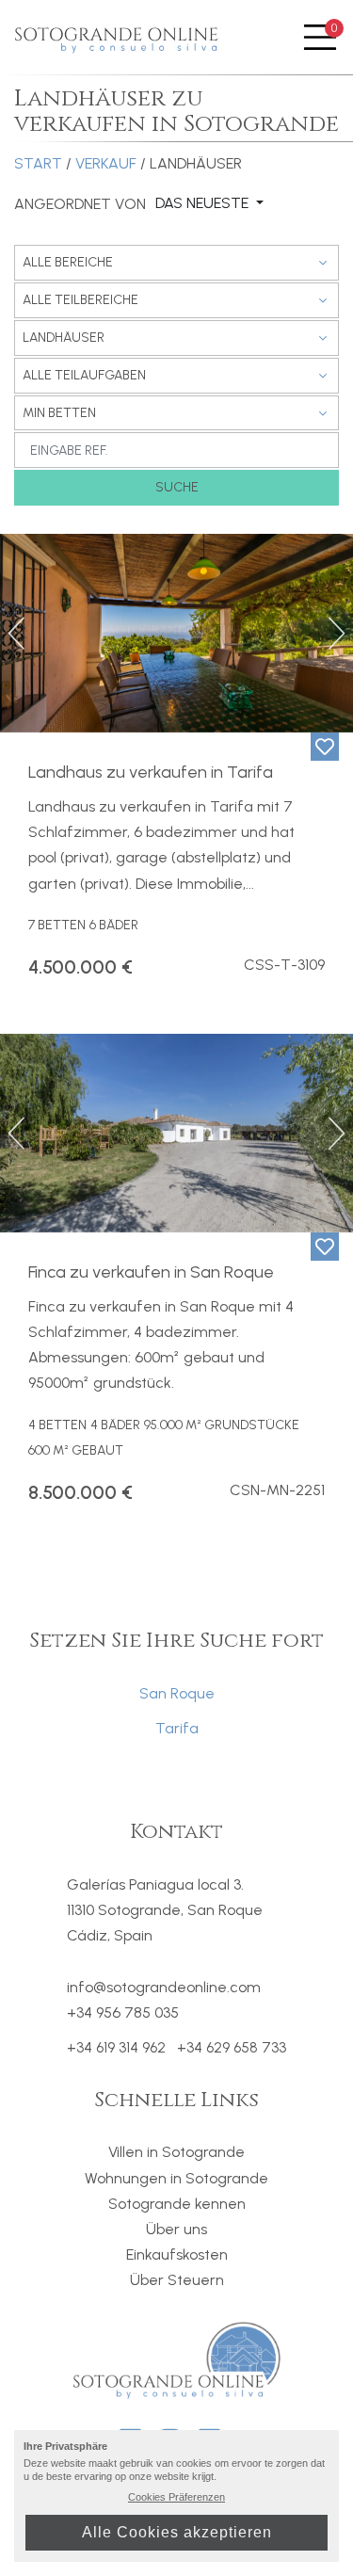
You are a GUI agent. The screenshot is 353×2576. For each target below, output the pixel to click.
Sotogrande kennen (177, 2204)
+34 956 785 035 (123, 2012)
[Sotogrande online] (118, 38)
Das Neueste (204, 203)
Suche (177, 487)
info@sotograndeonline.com (164, 1987)
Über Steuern (177, 2280)
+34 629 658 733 (232, 2048)
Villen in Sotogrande (176, 2152)
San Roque (177, 1693)
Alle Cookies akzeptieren (177, 2532)
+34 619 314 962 (116, 2048)
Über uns (176, 2229)
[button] (18, 633)
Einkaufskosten (177, 2254)
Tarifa (177, 1728)
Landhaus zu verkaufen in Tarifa (151, 772)
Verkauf (106, 163)
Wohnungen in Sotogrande (176, 2178)
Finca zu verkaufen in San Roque (151, 1272)
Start (38, 163)
